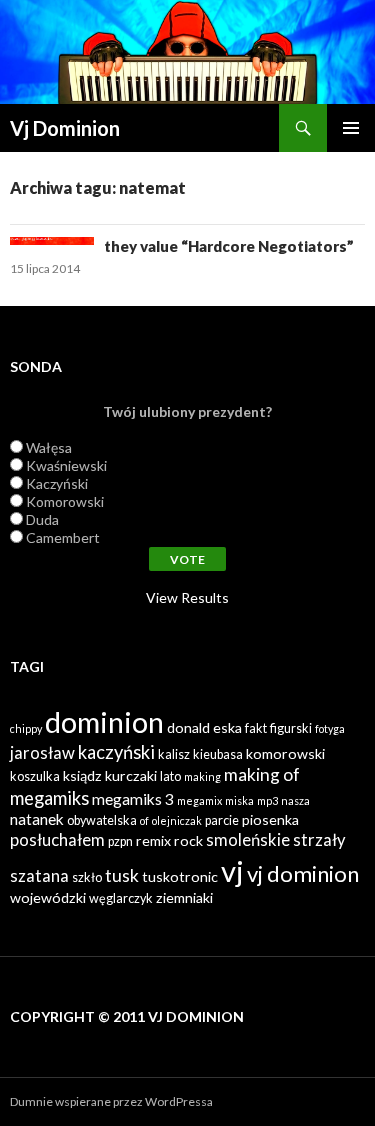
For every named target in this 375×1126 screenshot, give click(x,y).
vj (232, 870)
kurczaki (131, 775)
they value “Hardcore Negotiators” (229, 246)
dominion (104, 721)
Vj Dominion (65, 128)
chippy (26, 728)
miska (239, 800)
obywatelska (102, 820)
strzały (319, 840)
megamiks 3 (133, 799)
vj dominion (303, 873)
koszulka (35, 776)
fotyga (330, 728)
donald (188, 727)
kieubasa (218, 754)
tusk (122, 875)
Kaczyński (57, 483)
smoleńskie (248, 840)
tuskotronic (180, 876)
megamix (199, 800)
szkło (87, 877)
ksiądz (82, 775)
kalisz (174, 754)
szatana (39, 876)
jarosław (42, 753)
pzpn (120, 841)
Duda (42, 519)
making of (262, 774)
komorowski (285, 753)
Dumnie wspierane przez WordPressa (111, 1101)
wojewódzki (48, 897)
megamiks (49, 798)
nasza (295, 800)
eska (227, 727)
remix (153, 840)
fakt (256, 728)
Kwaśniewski (66, 465)
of (144, 820)
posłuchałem (57, 840)
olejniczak (177, 820)
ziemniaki (184, 897)
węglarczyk (121, 898)
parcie (222, 820)
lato (170, 776)
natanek (37, 819)
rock (188, 840)
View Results (187, 597)
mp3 (267, 800)
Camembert (63, 537)
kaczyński (116, 752)
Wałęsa (49, 447)
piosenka (270, 819)
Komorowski (65, 501)
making (202, 776)
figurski (291, 728)
